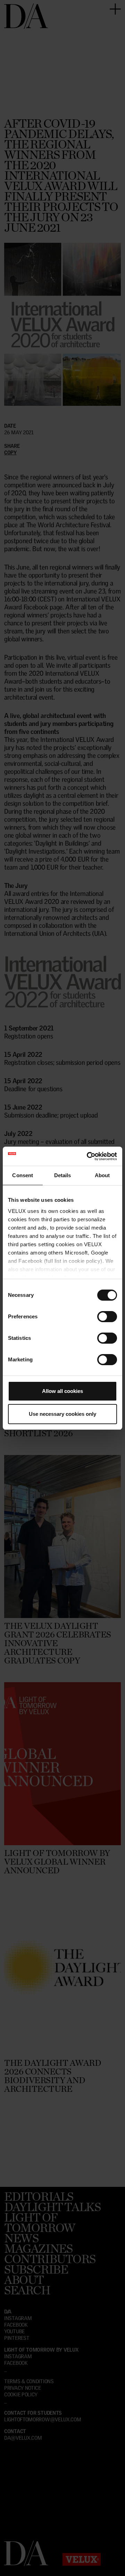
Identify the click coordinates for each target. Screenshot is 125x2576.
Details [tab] (63, 1175)
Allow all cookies (62, 1391)
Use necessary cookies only (62, 1414)
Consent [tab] (23, 1175)
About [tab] (102, 1175)
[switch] (107, 1317)
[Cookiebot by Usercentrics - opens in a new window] (88, 1156)
